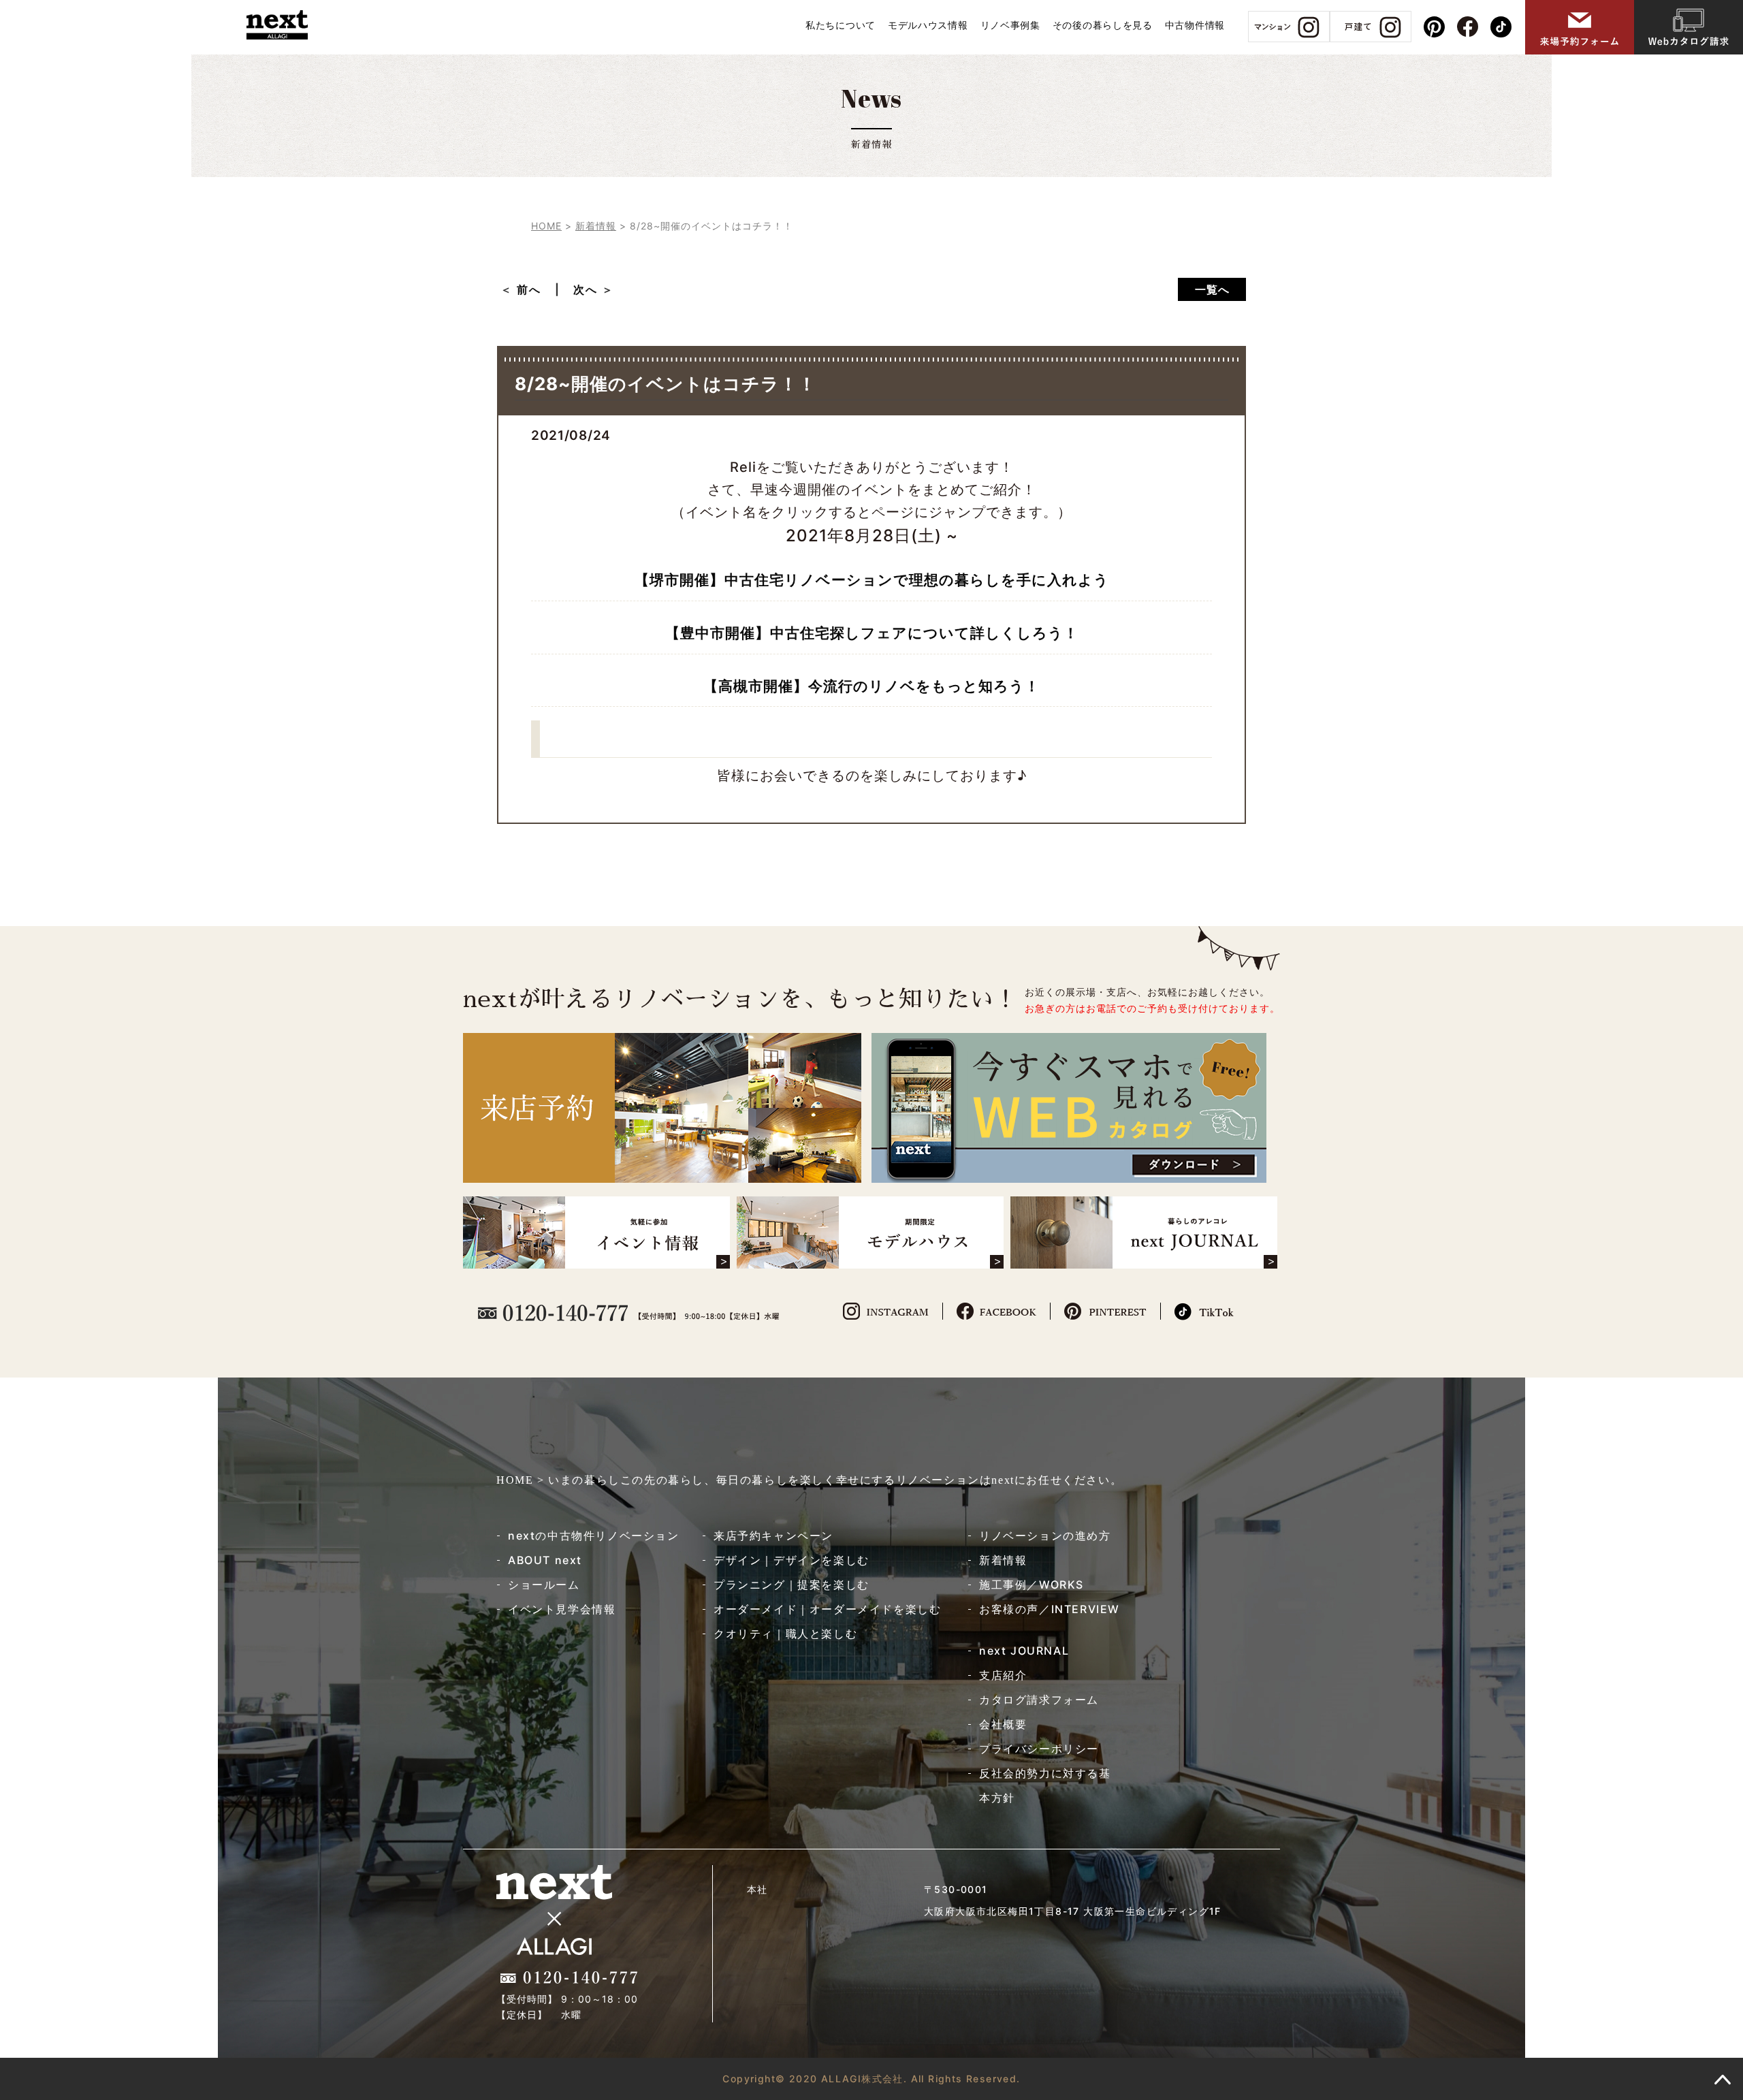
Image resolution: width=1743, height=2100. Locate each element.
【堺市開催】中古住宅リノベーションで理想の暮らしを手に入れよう (872, 580)
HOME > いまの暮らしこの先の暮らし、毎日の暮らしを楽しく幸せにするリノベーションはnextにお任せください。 (809, 1480)
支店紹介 (1003, 1675)
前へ (535, 289)
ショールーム (544, 1585)
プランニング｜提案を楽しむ (791, 1585)
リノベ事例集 (1010, 25)
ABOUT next (545, 1560)
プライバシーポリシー (1039, 1749)
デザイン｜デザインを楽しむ (791, 1560)
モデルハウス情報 (928, 25)
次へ (586, 289)
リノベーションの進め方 (1045, 1536)
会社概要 (1003, 1724)
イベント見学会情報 (562, 1609)
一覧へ (1212, 289)
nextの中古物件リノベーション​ (594, 1536)
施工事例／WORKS (1032, 1585)
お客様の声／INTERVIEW (1050, 1609)
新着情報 (1003, 1560)
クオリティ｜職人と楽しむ (785, 1634)
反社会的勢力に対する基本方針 (1045, 1785)
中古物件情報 (1195, 25)
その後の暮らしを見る (1103, 25)
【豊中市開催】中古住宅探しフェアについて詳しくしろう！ (872, 633)
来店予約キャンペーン (773, 1536)
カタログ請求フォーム (1039, 1700)
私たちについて (841, 25)
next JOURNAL (1024, 1651)
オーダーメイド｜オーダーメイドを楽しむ (827, 1609)
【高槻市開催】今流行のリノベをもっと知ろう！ (871, 686)
